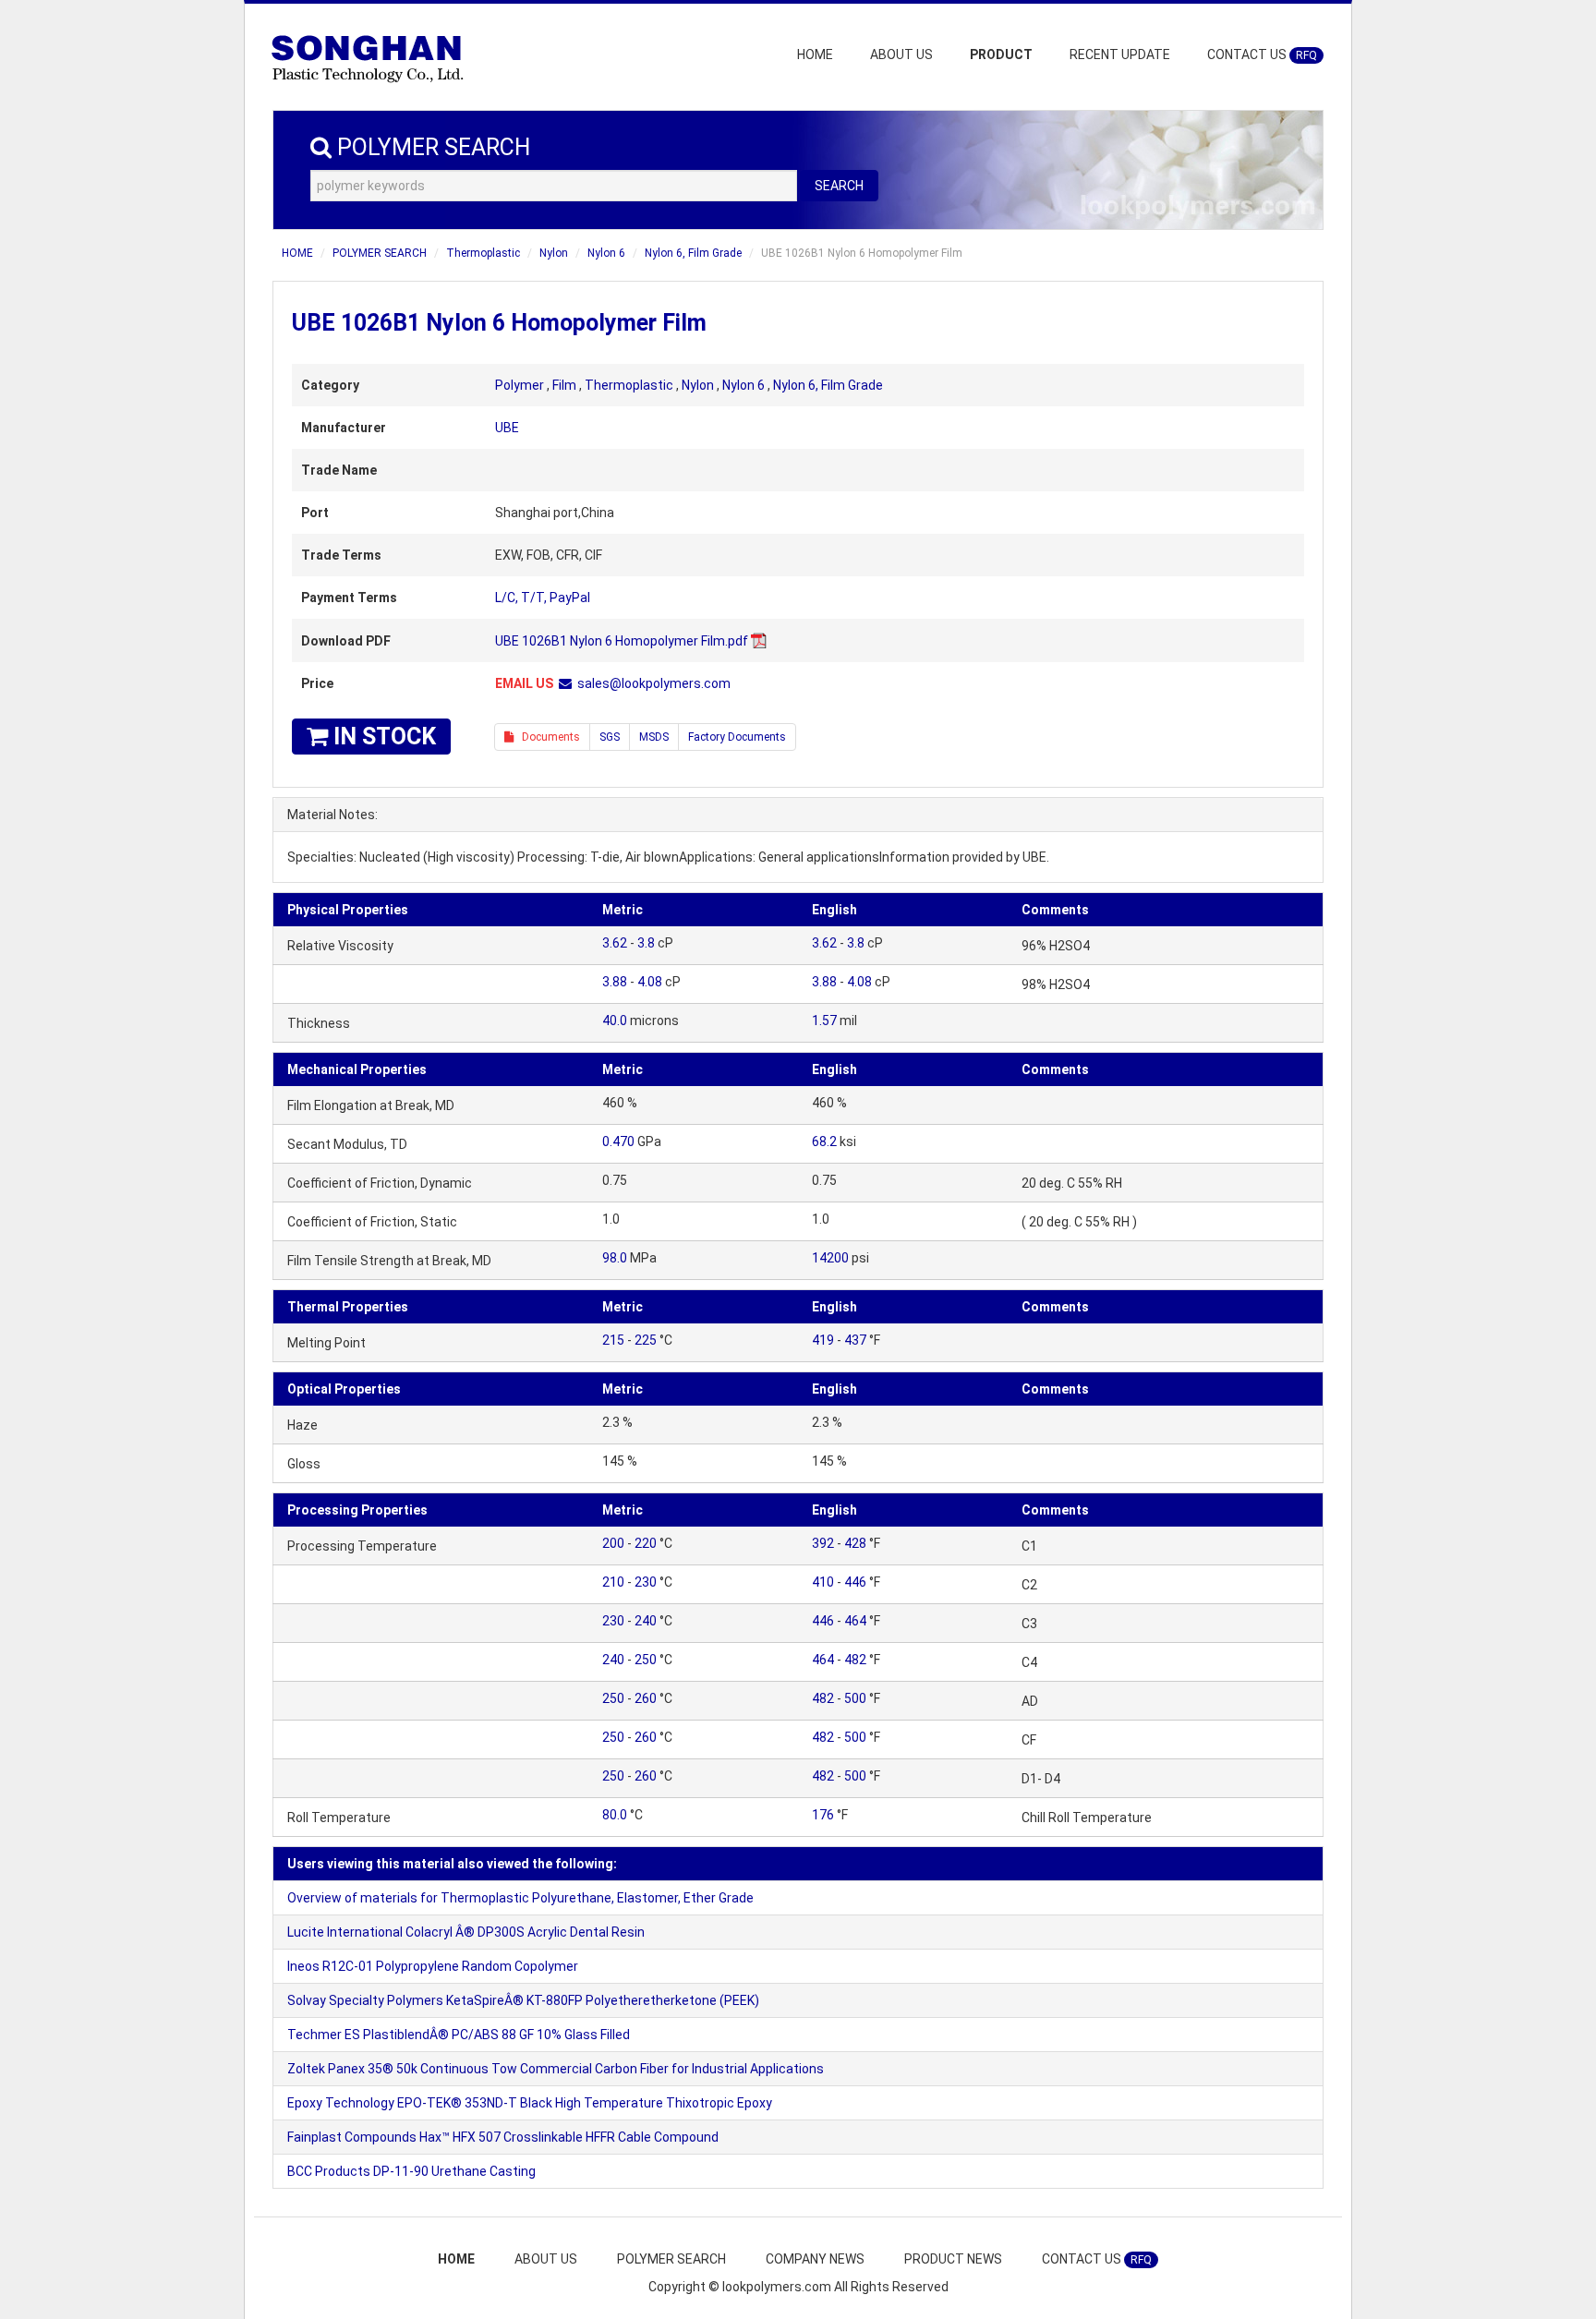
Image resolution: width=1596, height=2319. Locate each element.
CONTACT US (1262, 54)
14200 (830, 1258)
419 (823, 1340)
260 (646, 1698)
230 (646, 1582)
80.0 (615, 1815)
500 (855, 1698)
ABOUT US (901, 54)
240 (646, 1621)
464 (855, 1621)
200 (613, 1543)
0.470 (618, 1141)
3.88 (615, 982)
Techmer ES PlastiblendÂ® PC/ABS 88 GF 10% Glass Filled (459, 2035)
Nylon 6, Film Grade (693, 253)
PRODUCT (1001, 54)
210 (613, 1582)
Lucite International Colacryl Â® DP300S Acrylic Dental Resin (466, 1932)
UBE (507, 428)
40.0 (615, 1021)
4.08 (650, 982)
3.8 (646, 943)
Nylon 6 (606, 253)
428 (855, 1543)
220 (646, 1543)
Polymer (520, 385)
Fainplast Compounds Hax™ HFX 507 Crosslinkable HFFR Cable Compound (503, 2137)
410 (823, 1582)
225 (646, 1340)
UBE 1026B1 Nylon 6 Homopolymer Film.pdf (622, 641)
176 (823, 1815)
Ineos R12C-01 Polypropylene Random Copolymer (433, 1966)
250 (646, 1660)
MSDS (654, 737)
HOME (815, 54)
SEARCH (839, 186)
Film (564, 385)
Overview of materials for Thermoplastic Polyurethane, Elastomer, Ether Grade (520, 1898)
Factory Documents (737, 737)
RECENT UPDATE (1120, 54)
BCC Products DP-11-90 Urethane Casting (411, 2171)
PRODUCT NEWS (953, 2259)
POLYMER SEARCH (380, 253)
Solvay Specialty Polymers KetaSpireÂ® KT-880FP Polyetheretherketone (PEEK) (523, 2000)
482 (855, 1660)
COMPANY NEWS (815, 2259)
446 (855, 1582)
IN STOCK (382, 737)
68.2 (824, 1141)
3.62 (615, 943)
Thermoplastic (483, 253)
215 (613, 1340)
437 (855, 1340)
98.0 (615, 1258)
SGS (610, 737)
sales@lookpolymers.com (654, 683)
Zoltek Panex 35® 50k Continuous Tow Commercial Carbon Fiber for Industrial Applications (556, 2069)
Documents (547, 737)
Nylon (554, 253)
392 (823, 1543)
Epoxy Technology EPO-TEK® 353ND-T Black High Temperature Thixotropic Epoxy (530, 2103)
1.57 (824, 1021)
